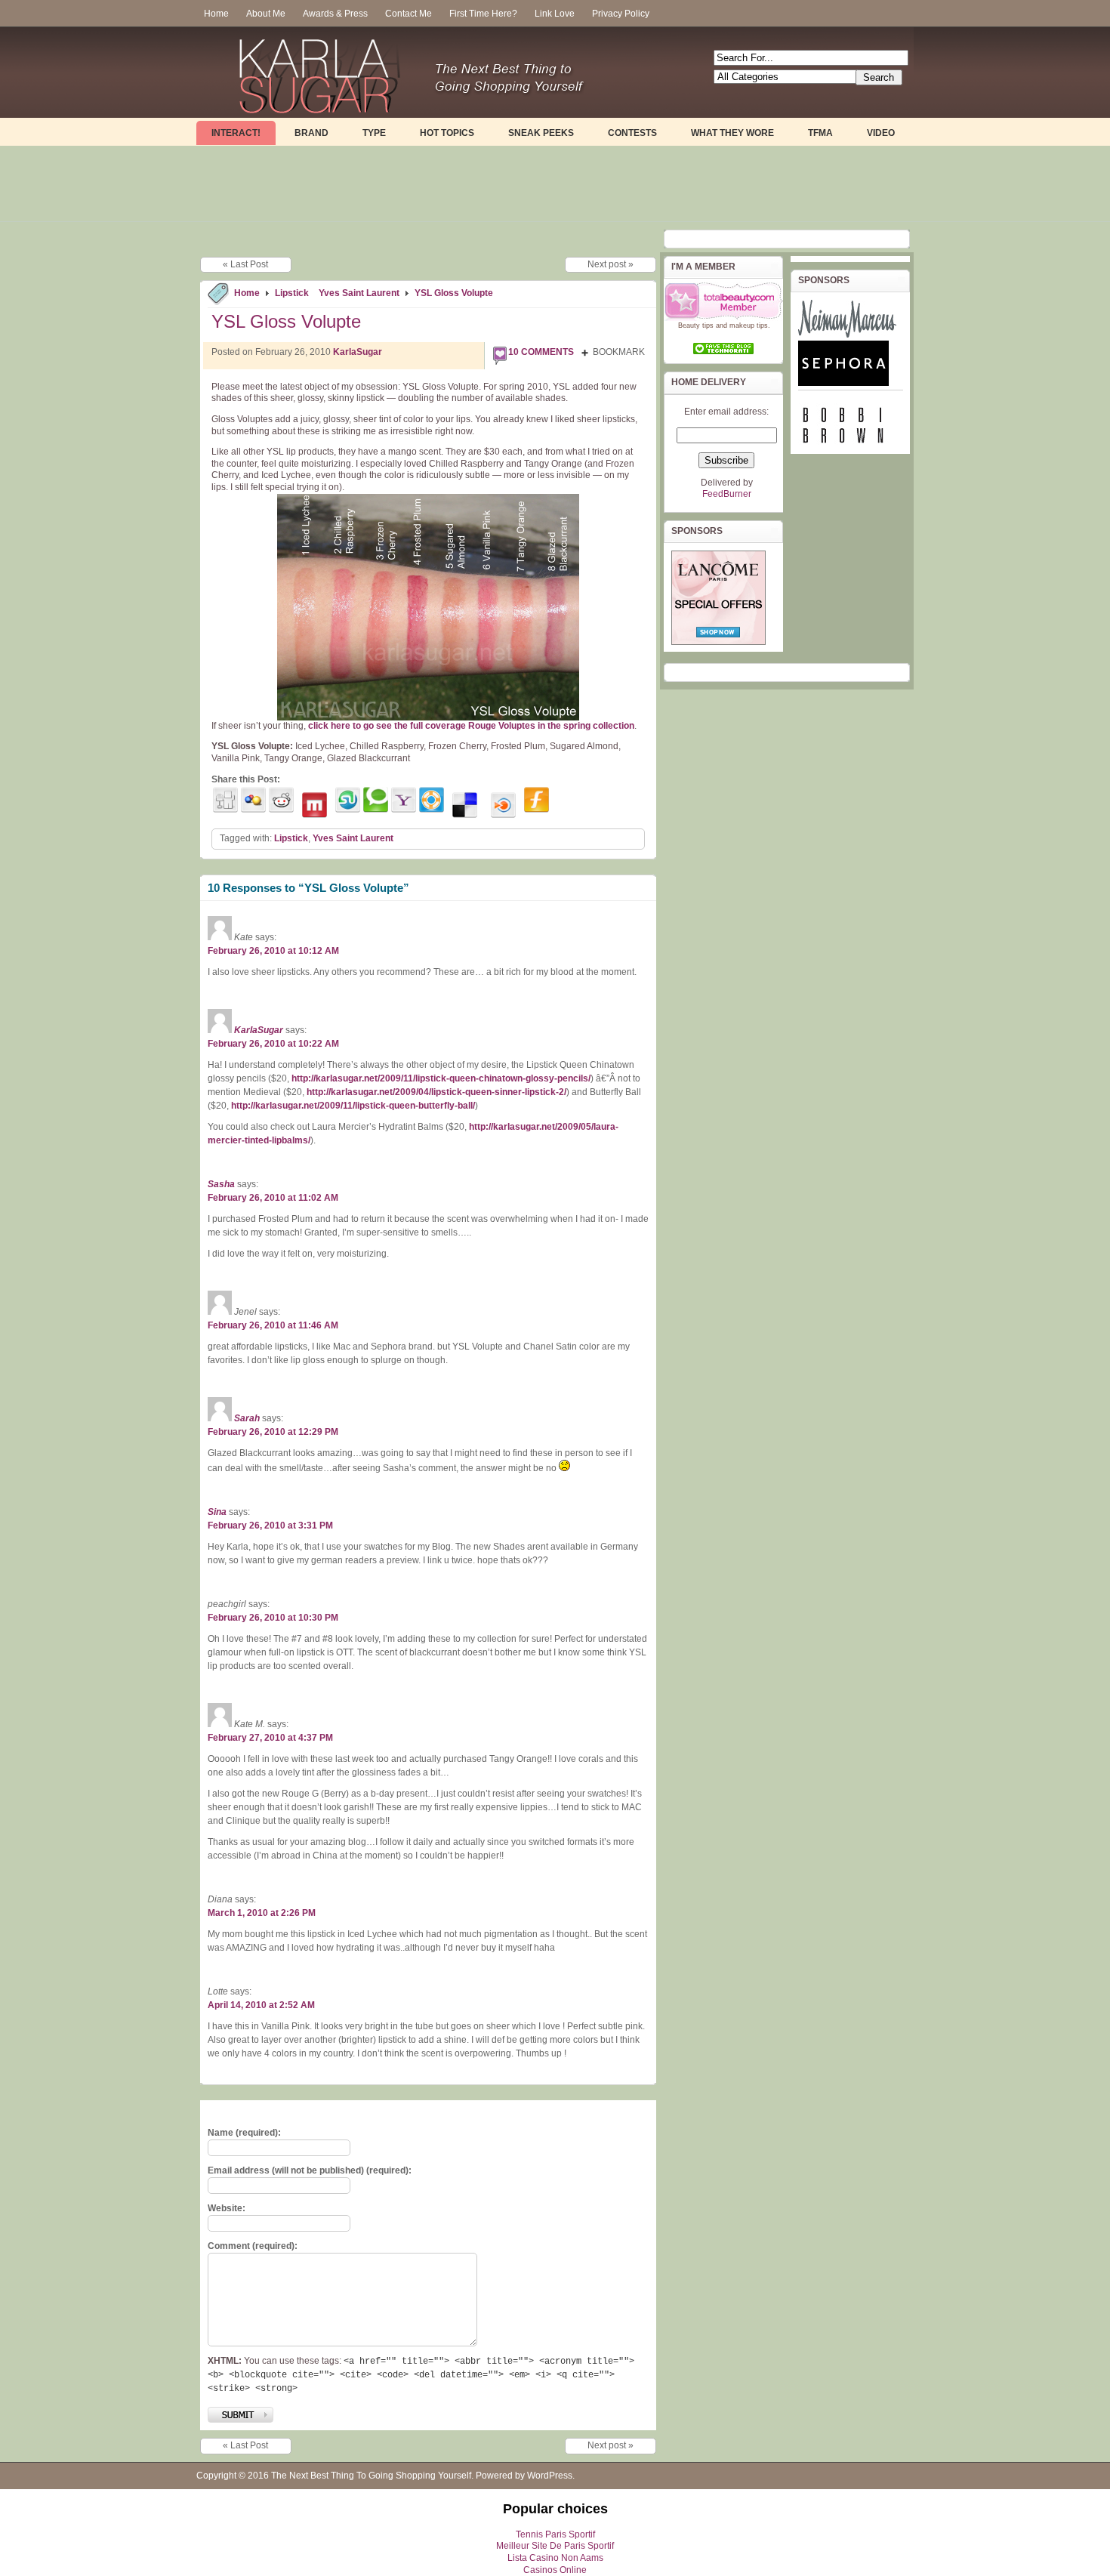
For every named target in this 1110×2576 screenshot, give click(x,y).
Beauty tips (696, 325)
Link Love (555, 14)
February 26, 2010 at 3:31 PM (270, 1526)
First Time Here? (483, 14)
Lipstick (292, 293)
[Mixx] (314, 805)
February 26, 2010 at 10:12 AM (273, 951)
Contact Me (409, 14)
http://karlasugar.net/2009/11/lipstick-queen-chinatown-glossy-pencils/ (441, 1078)
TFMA (820, 133)
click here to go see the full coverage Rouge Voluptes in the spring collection (471, 726)
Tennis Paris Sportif (555, 2534)
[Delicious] (465, 805)
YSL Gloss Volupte (454, 293)
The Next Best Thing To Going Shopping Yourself (371, 2476)
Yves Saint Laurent (359, 293)
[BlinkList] (503, 805)
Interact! (236, 133)
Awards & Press (335, 14)
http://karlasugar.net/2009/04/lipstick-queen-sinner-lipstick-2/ (436, 1092)
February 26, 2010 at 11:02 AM (273, 1198)
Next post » (610, 264)
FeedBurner (727, 494)
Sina (217, 1512)
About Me (266, 14)
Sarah (247, 1418)
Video (881, 133)
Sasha (221, 1184)
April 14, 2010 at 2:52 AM (261, 2005)
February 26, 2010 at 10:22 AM (273, 1044)
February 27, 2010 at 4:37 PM (270, 1738)
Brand (311, 133)
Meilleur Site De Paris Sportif (555, 2546)
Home (216, 14)
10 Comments (541, 352)
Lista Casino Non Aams (555, 2558)
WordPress (550, 2476)
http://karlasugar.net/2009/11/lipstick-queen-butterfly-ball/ (353, 1106)
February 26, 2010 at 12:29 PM (273, 1432)
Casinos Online (555, 2570)
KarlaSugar (358, 352)
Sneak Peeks (541, 133)
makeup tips (749, 325)
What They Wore (732, 133)
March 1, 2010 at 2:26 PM (262, 1913)
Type (374, 133)
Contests (632, 133)
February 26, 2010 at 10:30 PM (273, 1618)
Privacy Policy (621, 14)
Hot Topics (447, 133)
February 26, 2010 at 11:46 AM (273, 1325)
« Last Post (245, 264)
